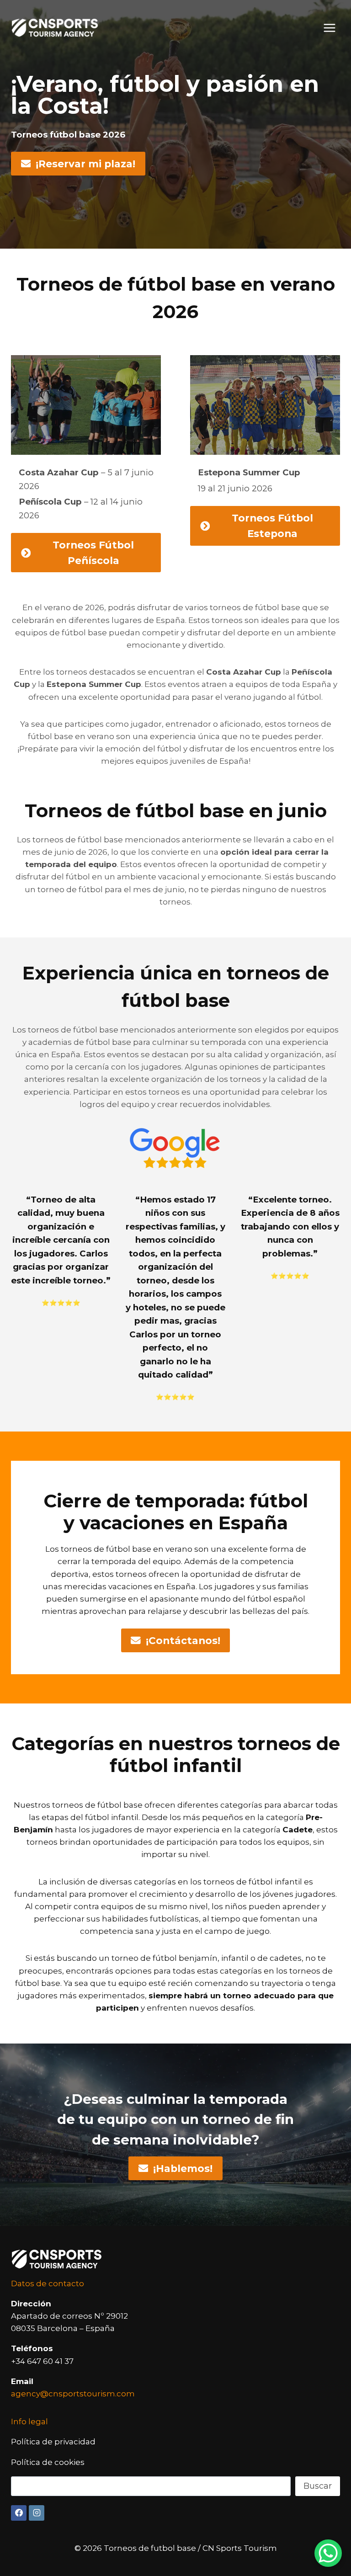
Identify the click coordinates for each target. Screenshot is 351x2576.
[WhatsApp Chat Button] (328, 2553)
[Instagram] (37, 2513)
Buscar (318, 2486)
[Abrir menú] (329, 28)
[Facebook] (19, 2513)
